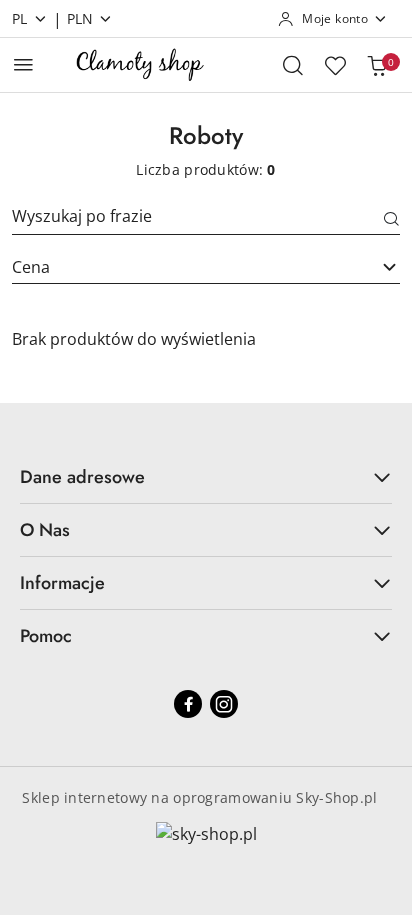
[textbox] (181, 267)
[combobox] (206, 267)
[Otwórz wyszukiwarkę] (293, 65)
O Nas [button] (45, 530)
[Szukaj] (392, 220)
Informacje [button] (62, 583)
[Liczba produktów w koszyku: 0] (377, 65)
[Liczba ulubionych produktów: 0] (335, 65)
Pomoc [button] (46, 636)
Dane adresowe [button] (82, 477)
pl (20, 18)
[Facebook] (188, 704)
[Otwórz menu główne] (23, 64)
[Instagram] (224, 704)
